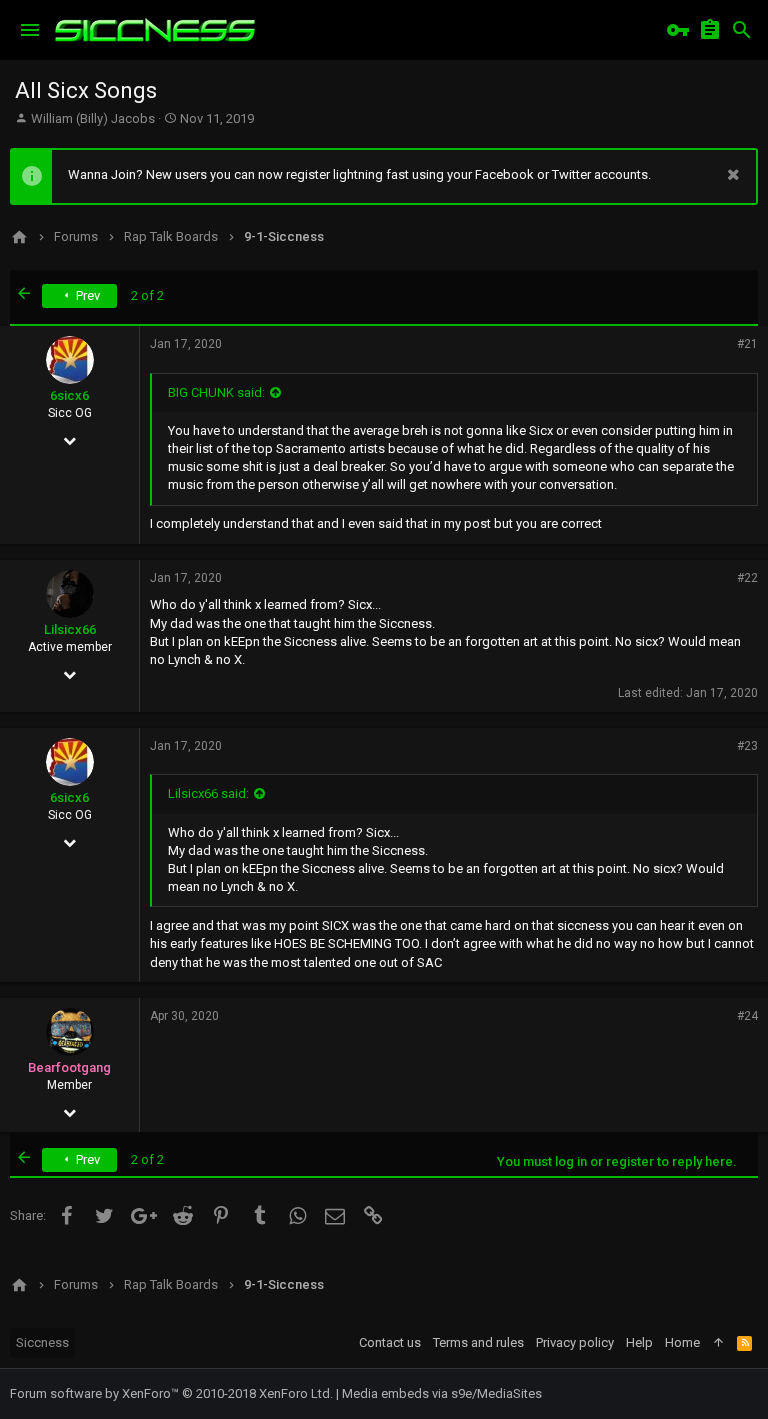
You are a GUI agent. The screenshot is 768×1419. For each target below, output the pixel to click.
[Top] (718, 1343)
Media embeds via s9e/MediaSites (442, 1393)
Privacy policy (575, 1342)
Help (639, 1342)
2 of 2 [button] (147, 295)
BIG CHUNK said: (216, 392)
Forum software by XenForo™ (171, 1393)
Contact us (390, 1342)
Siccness (42, 1342)
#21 (747, 344)
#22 (747, 578)
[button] (30, 30)
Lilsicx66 (70, 629)
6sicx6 (69, 395)
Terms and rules (478, 1342)
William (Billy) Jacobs (93, 118)
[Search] (742, 30)
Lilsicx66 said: (208, 793)
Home (682, 1342)
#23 (747, 746)
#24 (747, 1016)
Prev (86, 295)
